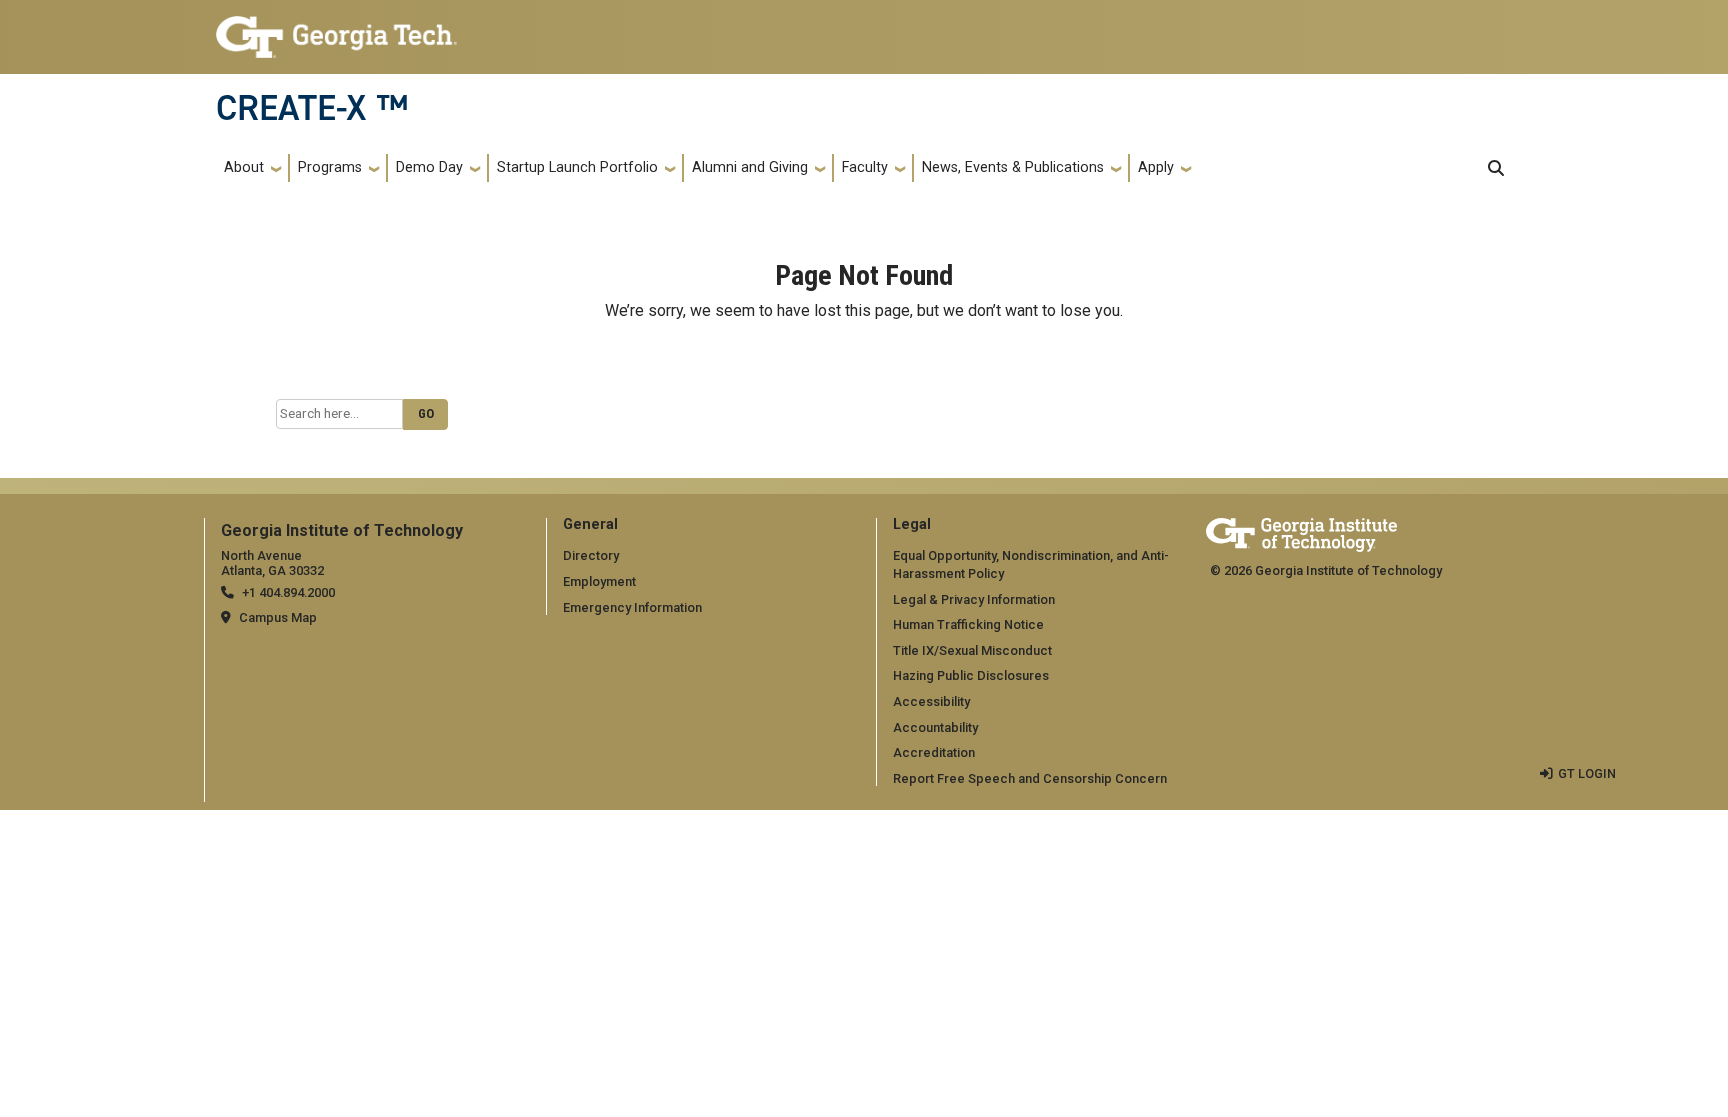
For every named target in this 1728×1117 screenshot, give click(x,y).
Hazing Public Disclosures (971, 675)
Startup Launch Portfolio (577, 167)
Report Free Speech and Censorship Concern (1030, 778)
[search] (1496, 168)
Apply (1156, 167)
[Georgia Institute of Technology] (336, 28)
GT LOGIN (1587, 773)
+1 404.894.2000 (288, 592)
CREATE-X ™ (312, 108)
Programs (330, 167)
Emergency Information (632, 607)
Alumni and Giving (750, 167)
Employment (599, 581)
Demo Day (429, 167)
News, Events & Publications (1013, 167)
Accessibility (931, 701)
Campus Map (278, 617)
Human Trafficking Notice (968, 624)
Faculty (865, 167)
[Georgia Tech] (1301, 531)
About (244, 167)
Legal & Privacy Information (974, 599)
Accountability (935, 727)
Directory (591, 555)
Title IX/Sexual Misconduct (972, 650)
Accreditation (934, 752)
